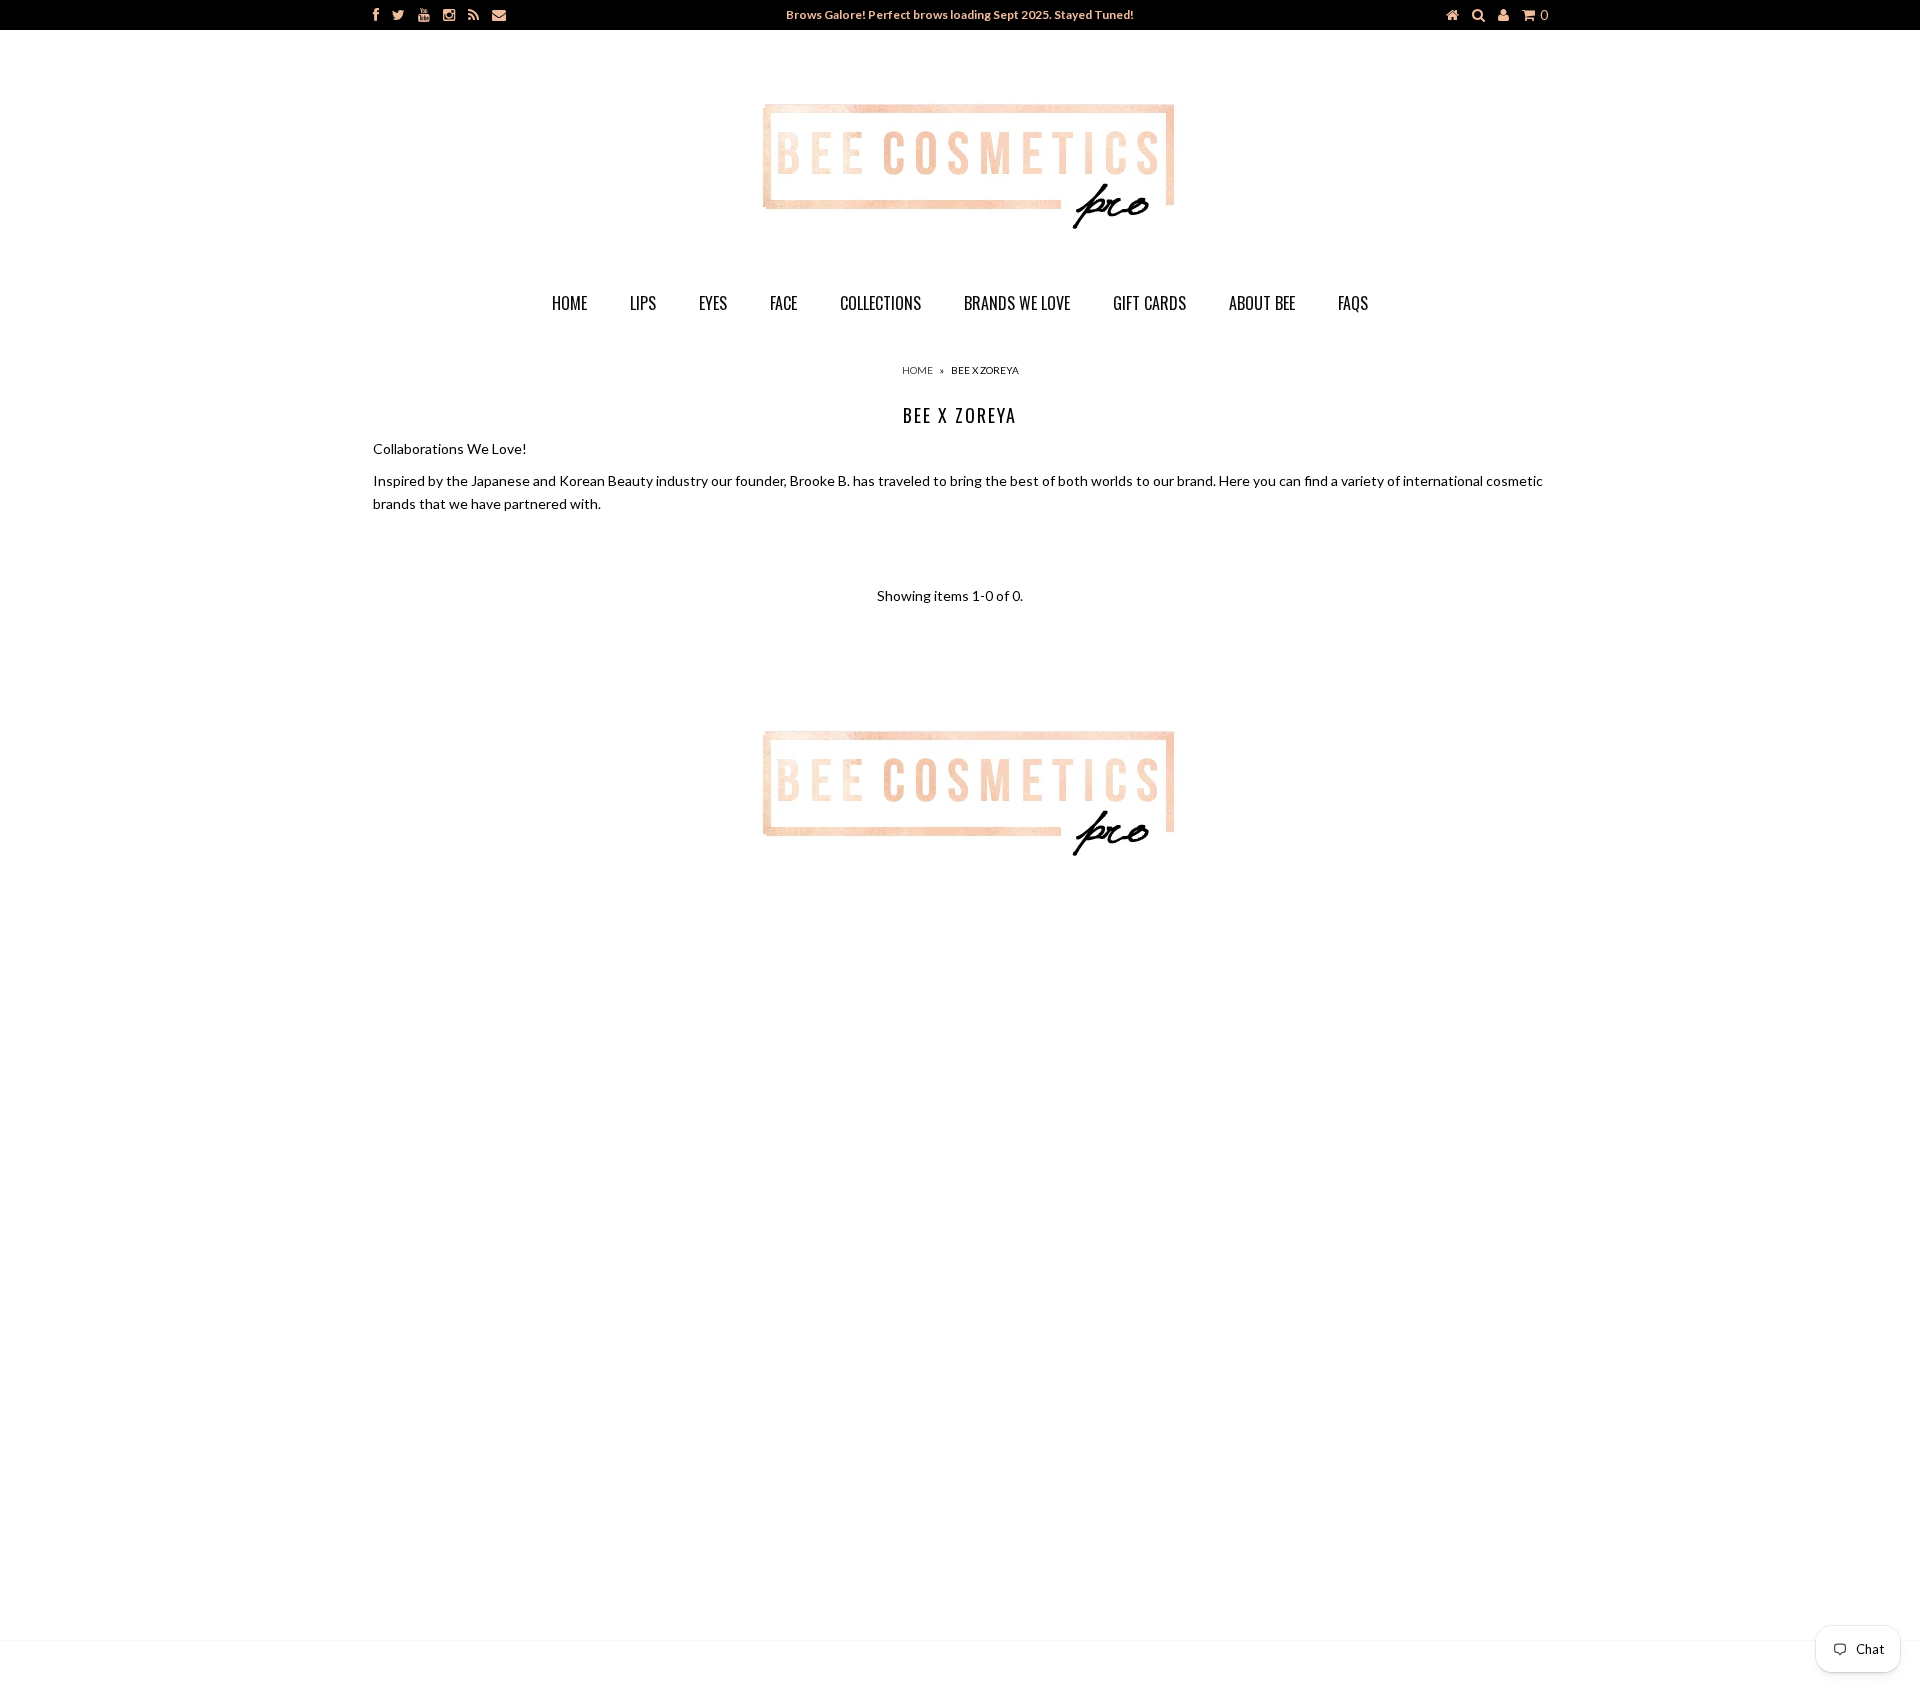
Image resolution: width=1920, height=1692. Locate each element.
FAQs (1353, 303)
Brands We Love (1017, 303)
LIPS (643, 303)
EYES (713, 303)
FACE (783, 303)
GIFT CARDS (1149, 303)
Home (569, 303)
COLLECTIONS (880, 303)
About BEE (1262, 303)
